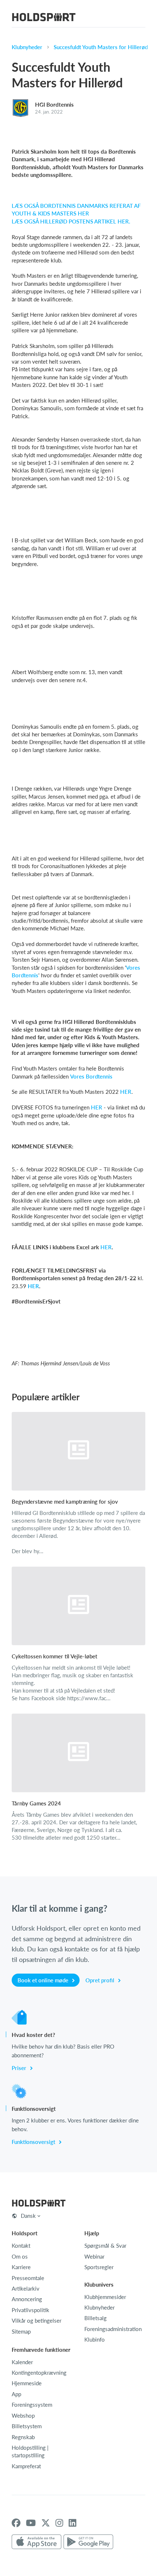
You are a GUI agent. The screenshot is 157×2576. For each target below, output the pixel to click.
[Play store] (88, 2542)
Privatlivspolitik (30, 2310)
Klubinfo (95, 2339)
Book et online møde (44, 1980)
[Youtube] (31, 2523)
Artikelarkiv (26, 2288)
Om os (20, 2256)
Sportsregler (99, 2267)
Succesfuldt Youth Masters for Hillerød (101, 47)
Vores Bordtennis (91, 1076)
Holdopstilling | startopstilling (30, 2451)
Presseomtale (28, 2278)
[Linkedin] (72, 2523)
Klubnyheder (27, 47)
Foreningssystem (32, 2405)
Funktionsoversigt (34, 2142)
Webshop (23, 2415)
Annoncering (27, 2299)
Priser (20, 2068)
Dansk (28, 2216)
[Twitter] (46, 2523)
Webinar (94, 2256)
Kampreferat (26, 2466)
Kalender (22, 2362)
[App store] (37, 2542)
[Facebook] (16, 2523)
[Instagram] (59, 2523)
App (16, 2394)
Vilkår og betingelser (37, 2320)
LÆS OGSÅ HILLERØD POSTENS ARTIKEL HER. (71, 221)
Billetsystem (27, 2426)
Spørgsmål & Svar (105, 2245)
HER (126, 1092)
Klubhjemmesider (105, 2297)
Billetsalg (95, 2318)
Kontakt (21, 2245)
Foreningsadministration (113, 2329)
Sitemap (21, 2331)
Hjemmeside (27, 2383)
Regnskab (23, 2437)
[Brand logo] (44, 18)
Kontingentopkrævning (39, 2373)
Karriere (21, 2267)
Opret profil (101, 1980)
